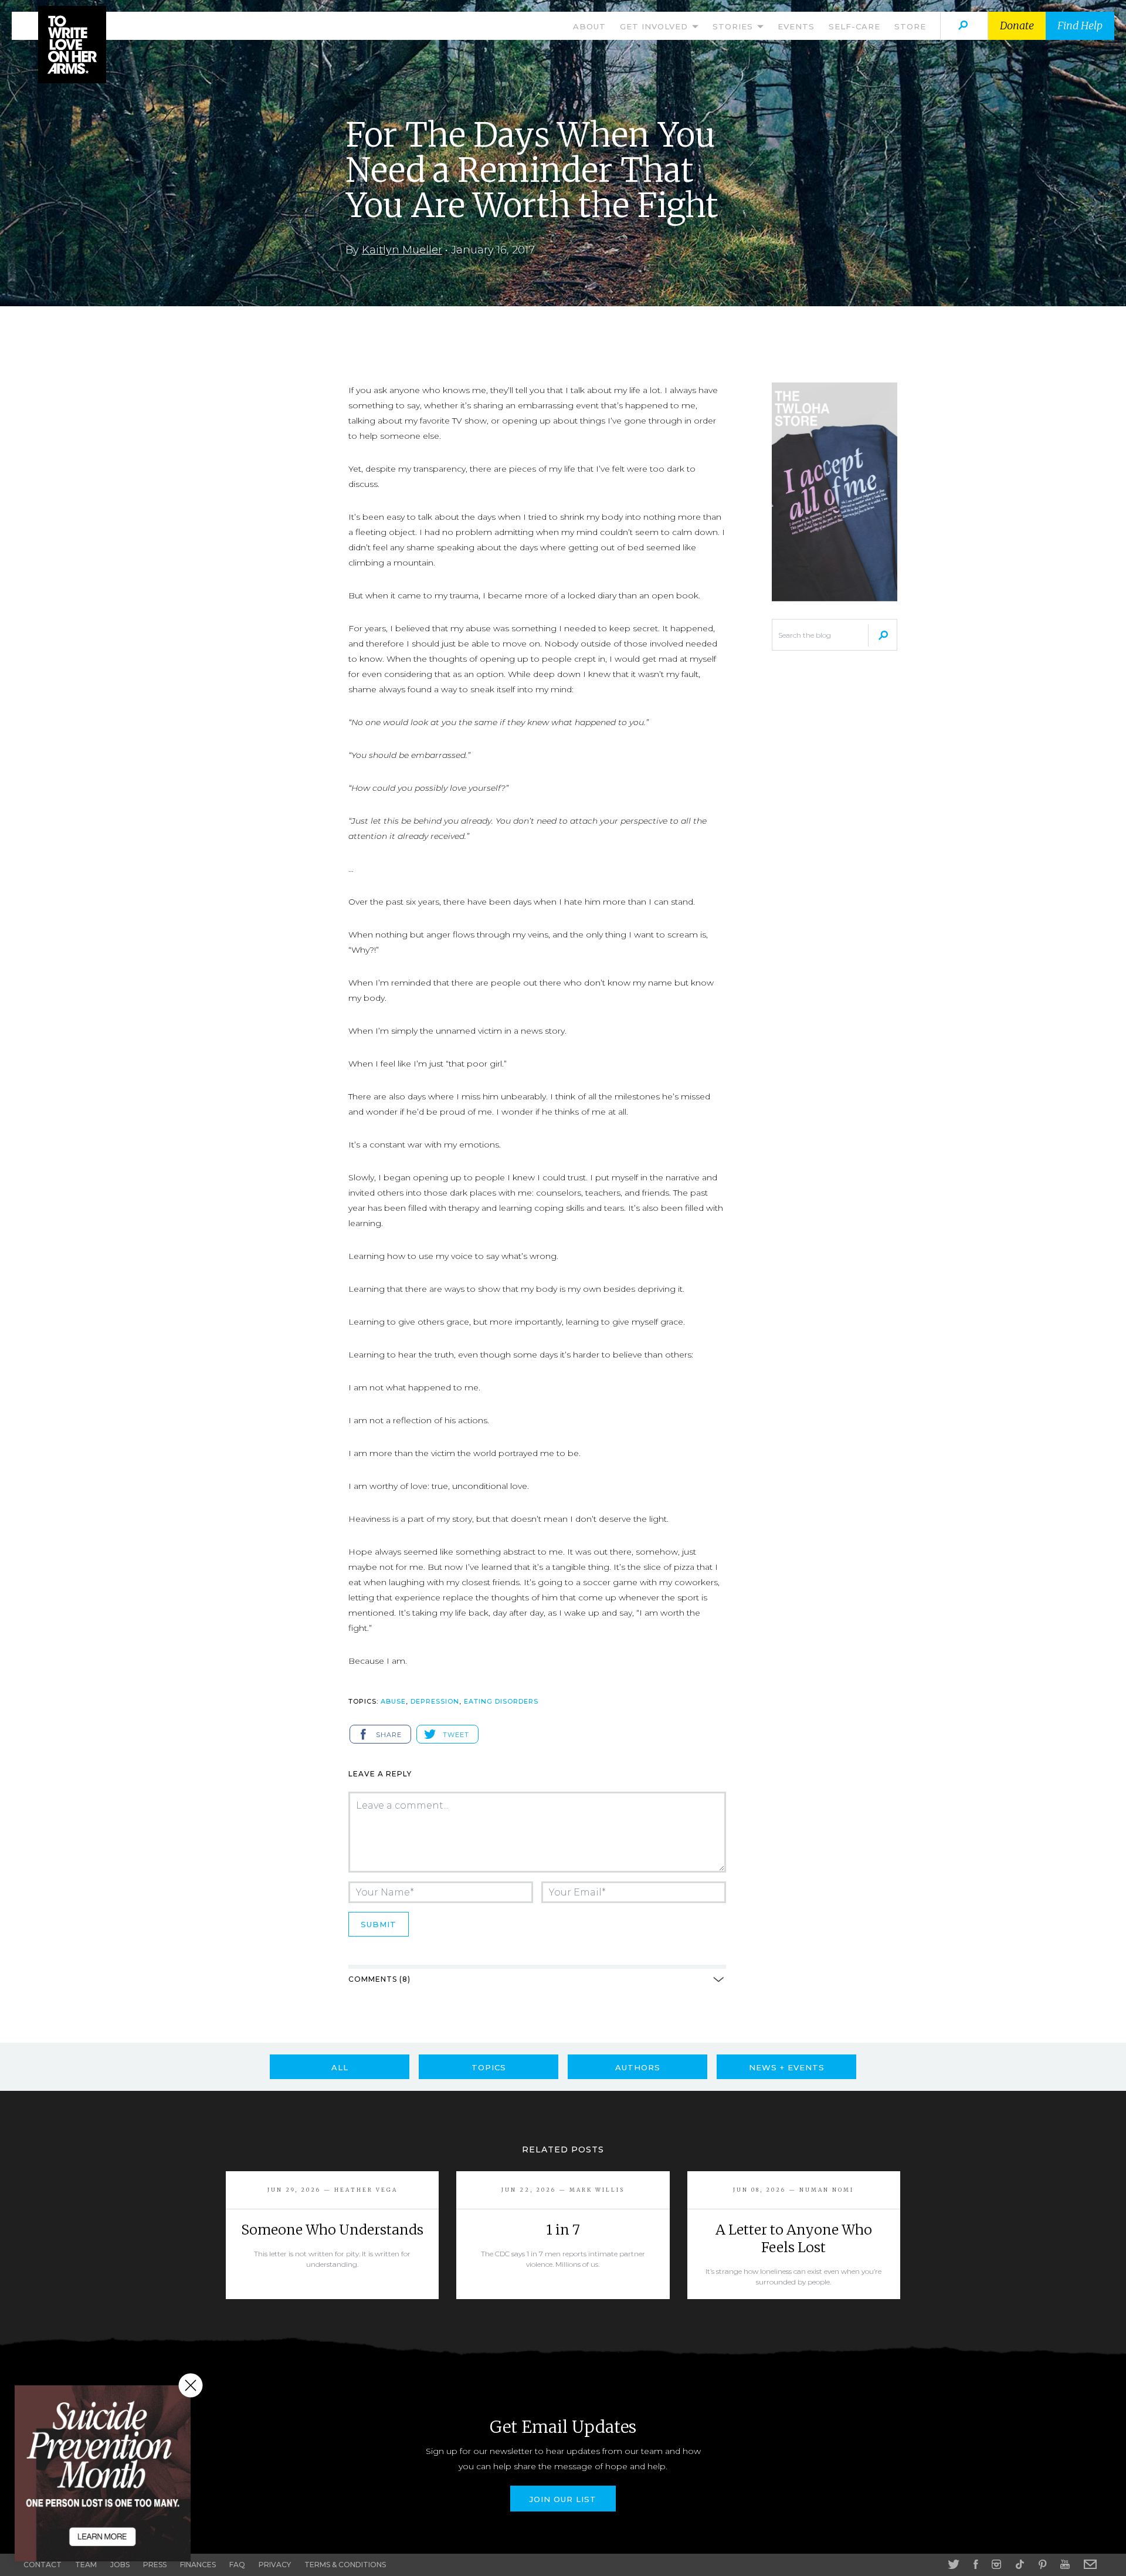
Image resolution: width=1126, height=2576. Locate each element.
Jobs (120, 2565)
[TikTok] (1020, 2564)
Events (796, 26)
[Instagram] (996, 2564)
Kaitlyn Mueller (402, 250)
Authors (638, 2067)
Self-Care (854, 26)
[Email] (1090, 2564)
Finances (198, 2565)
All (340, 2067)
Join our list (563, 2499)
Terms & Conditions (345, 2565)
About (589, 26)
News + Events (787, 2067)
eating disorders (501, 1701)
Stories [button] (734, 26)
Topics (489, 2067)
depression (435, 1701)
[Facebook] (976, 2564)
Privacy (275, 2565)
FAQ (237, 2565)
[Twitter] (954, 2564)
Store (910, 26)
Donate (1017, 26)
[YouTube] (1065, 2564)
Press (155, 2565)
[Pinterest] (1042, 2564)
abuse (393, 1701)
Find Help (1080, 26)
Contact (43, 2565)
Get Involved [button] (655, 26)
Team (86, 2565)
